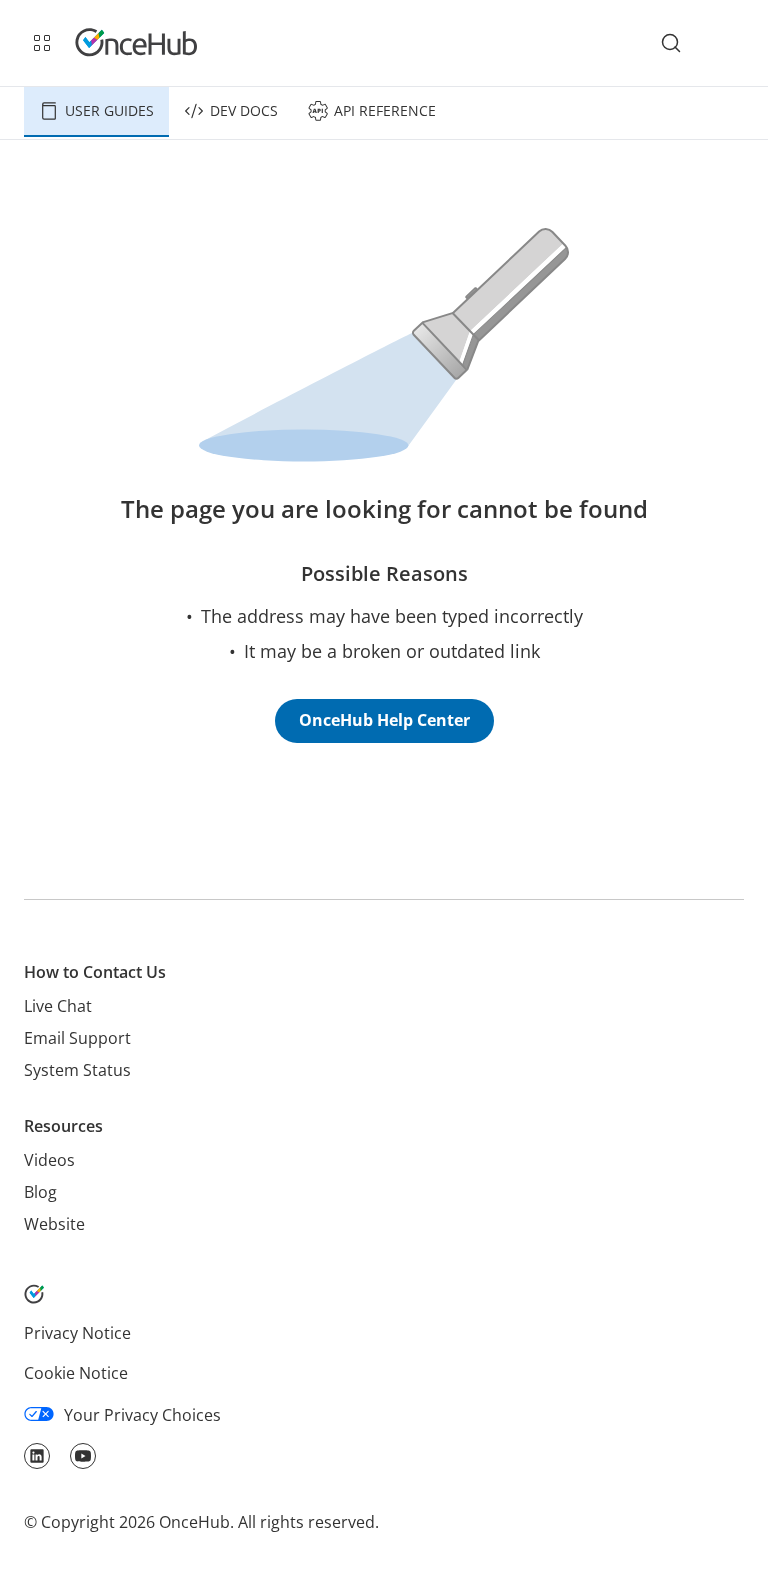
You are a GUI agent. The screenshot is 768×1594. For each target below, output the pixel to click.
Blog (40, 1192)
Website (54, 1224)
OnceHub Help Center (384, 720)
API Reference (385, 110)
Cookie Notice (76, 1373)
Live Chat (58, 1006)
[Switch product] (42, 43)
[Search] (671, 43)
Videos (49, 1160)
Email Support (77, 1038)
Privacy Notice (77, 1333)
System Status (77, 1070)
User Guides (109, 110)
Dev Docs (244, 110)
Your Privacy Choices (142, 1415)
